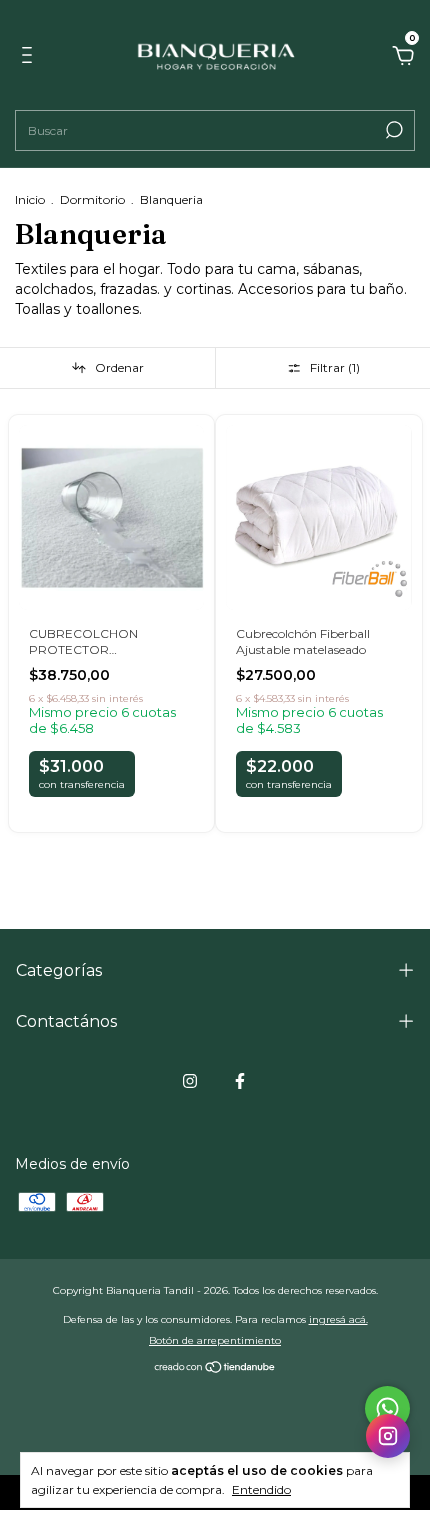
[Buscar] (392, 130)
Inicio (30, 199)
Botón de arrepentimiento (215, 1340)
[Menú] (30, 58)
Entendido (261, 1489)
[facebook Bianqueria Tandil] (240, 1081)
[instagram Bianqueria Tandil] (190, 1081)
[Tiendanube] (215, 1369)
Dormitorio (92, 199)
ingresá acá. (338, 1319)
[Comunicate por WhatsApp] (387, 1408)
